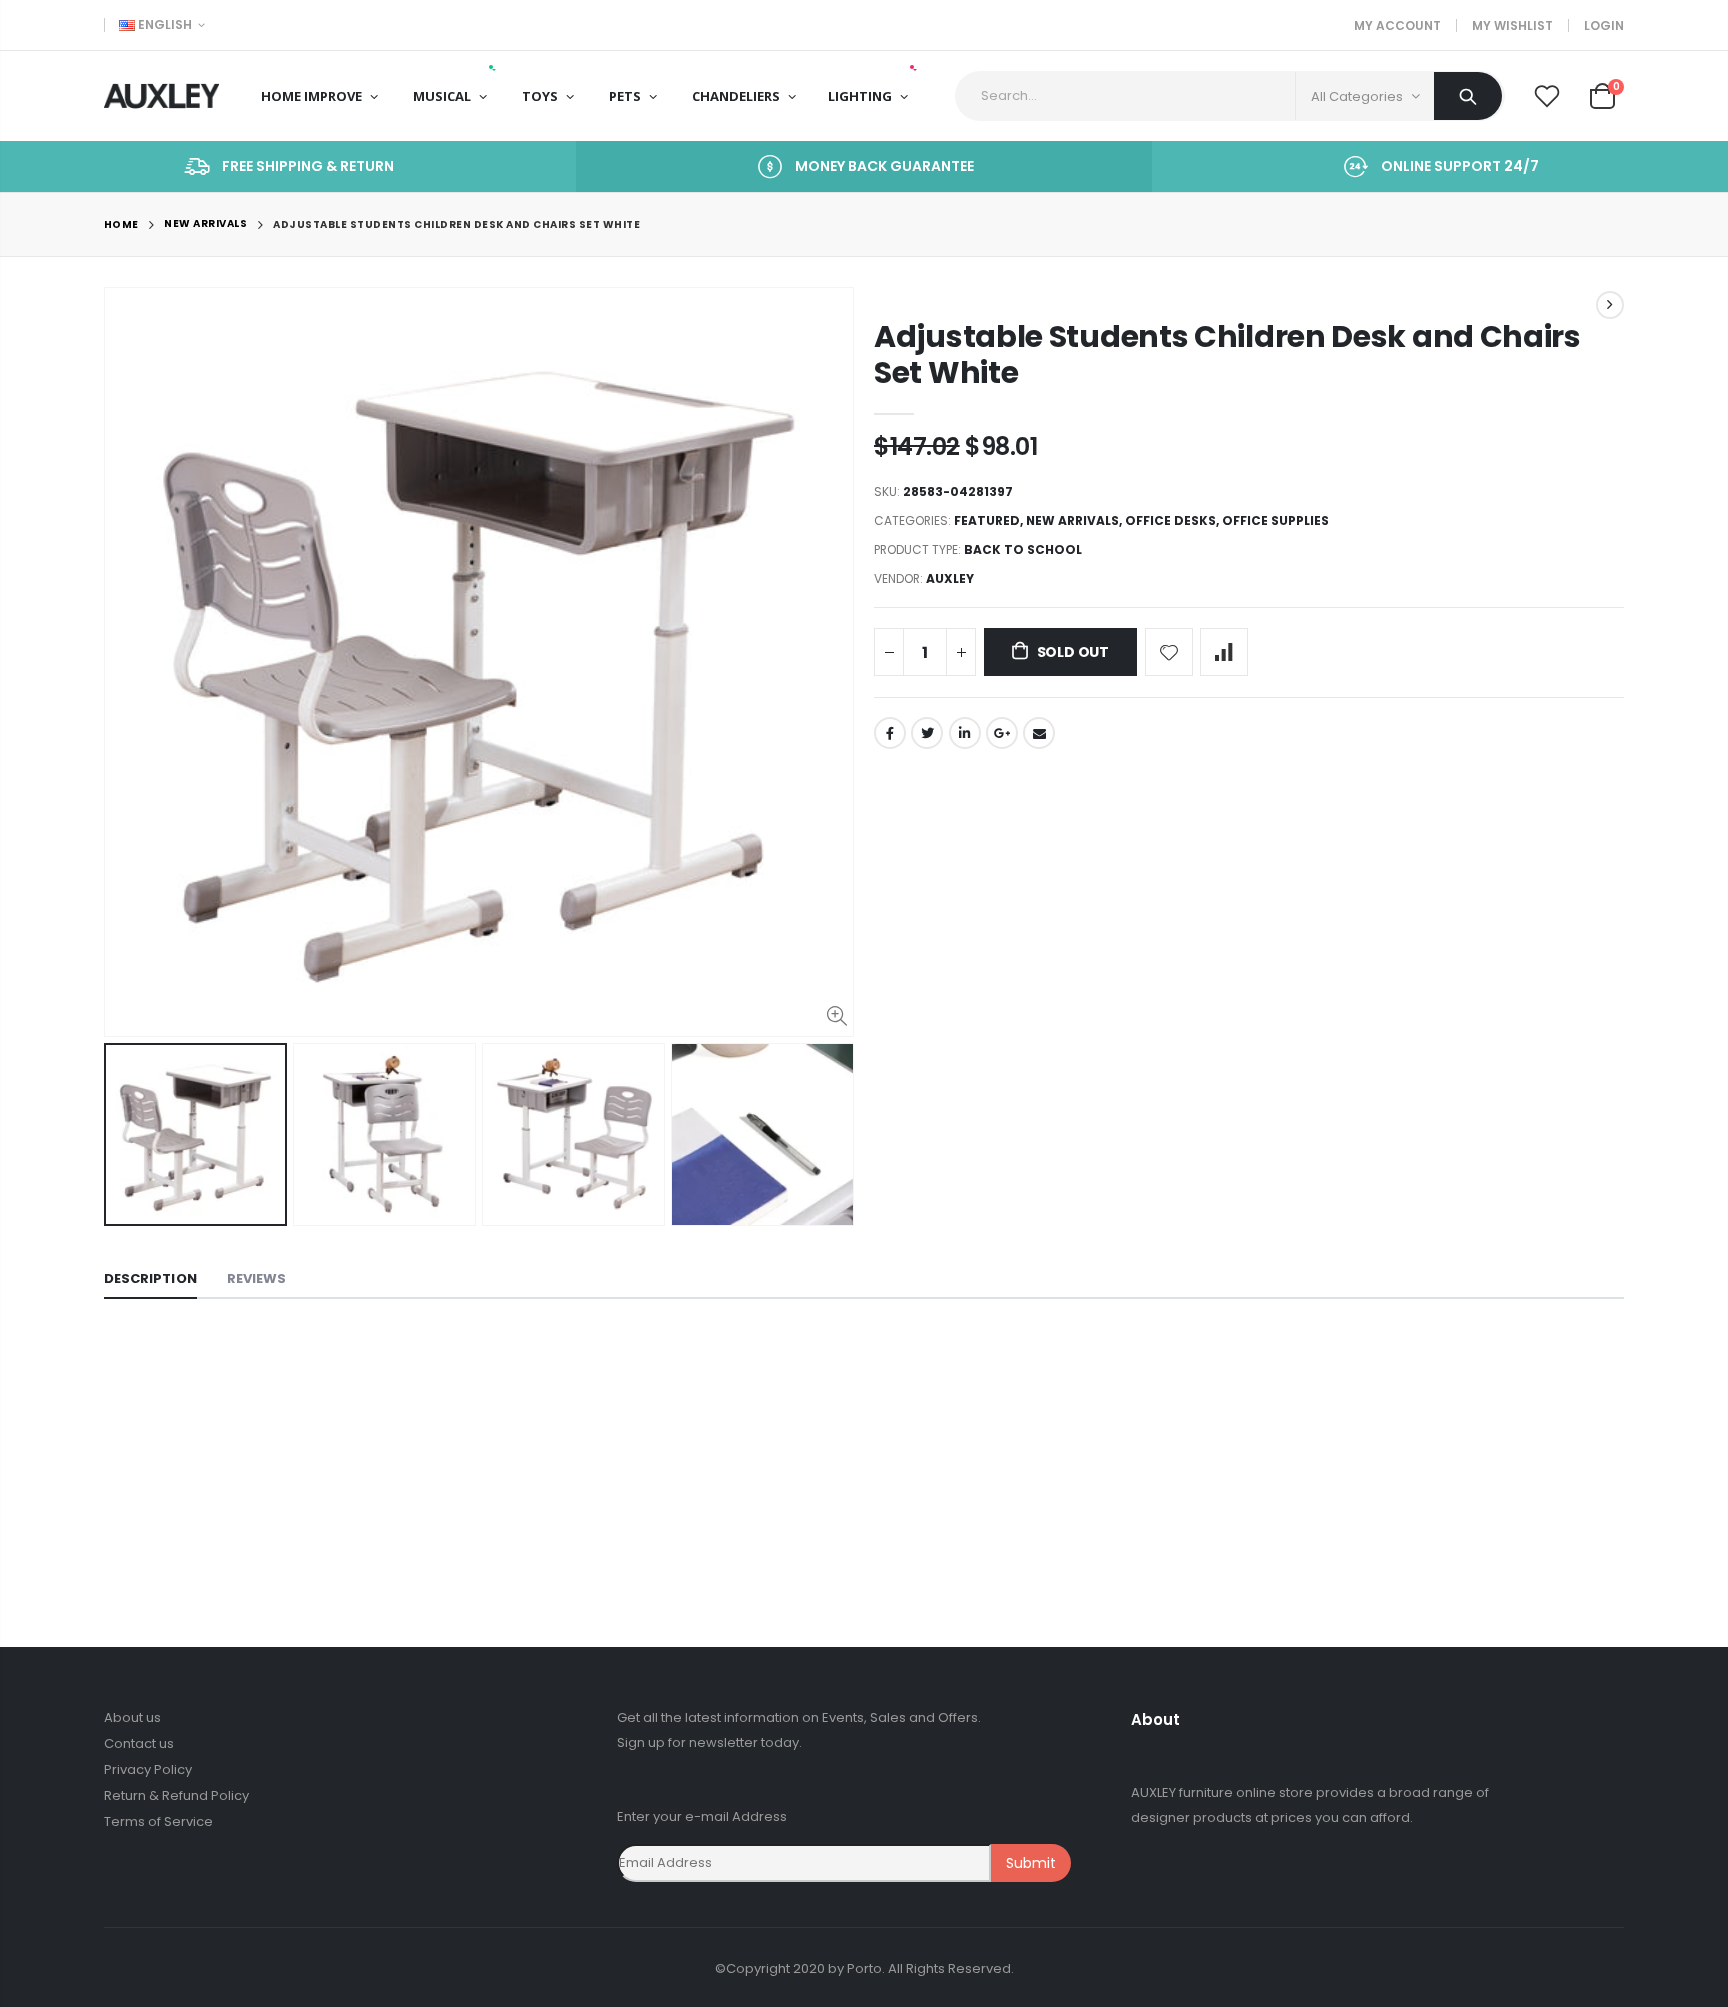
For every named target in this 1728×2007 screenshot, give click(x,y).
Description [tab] (150, 1278)
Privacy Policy (148, 1769)
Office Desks (1170, 520)
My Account (1397, 25)
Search (1468, 96)
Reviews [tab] (257, 1278)
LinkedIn (965, 733)
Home (121, 224)
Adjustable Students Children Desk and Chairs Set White (1227, 354)
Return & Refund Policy (176, 1795)
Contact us (139, 1743)
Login (1604, 25)
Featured (987, 520)
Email (1039, 733)
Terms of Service (158, 1821)
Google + (1002, 733)
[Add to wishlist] (1169, 652)
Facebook (890, 733)
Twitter (927, 733)
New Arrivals (205, 224)
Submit (1031, 1863)
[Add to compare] (1224, 652)
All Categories (1357, 96)
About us (132, 1717)
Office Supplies (1275, 520)
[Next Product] (1610, 305)
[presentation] (125, 1135)
